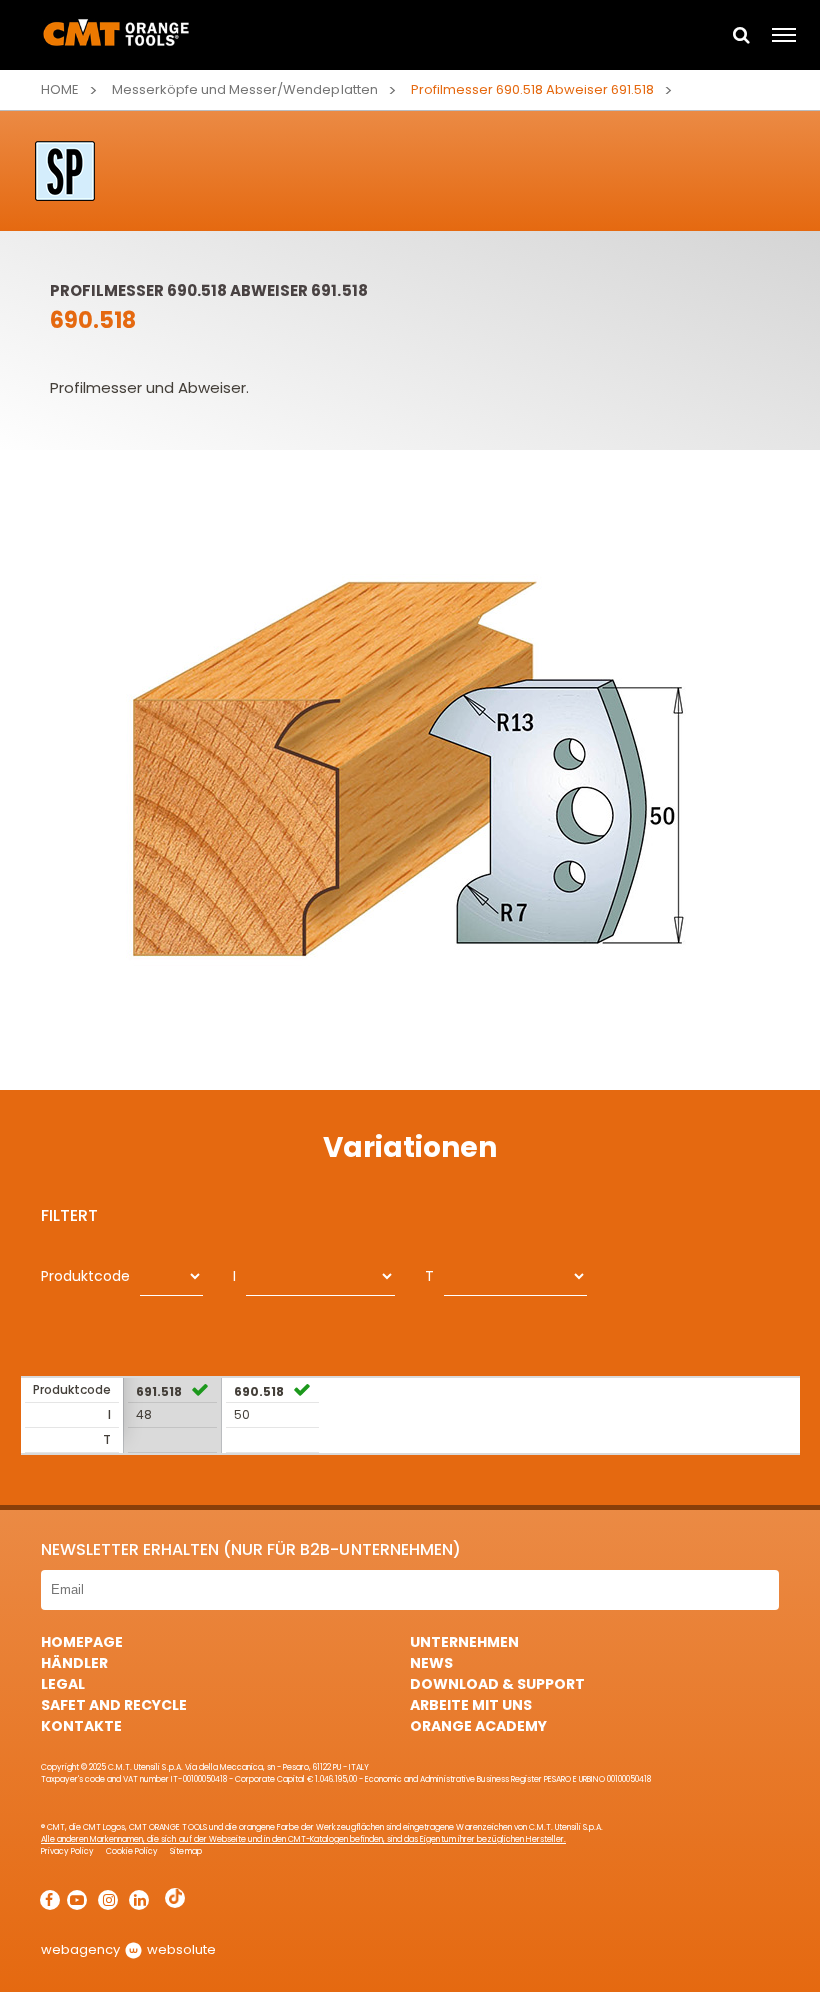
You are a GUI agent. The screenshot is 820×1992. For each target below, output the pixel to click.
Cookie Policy (132, 1851)
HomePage (82, 1642)
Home (60, 89)
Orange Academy (478, 1726)
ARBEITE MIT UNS (471, 1705)
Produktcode (85, 1276)
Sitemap (185, 1851)
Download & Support (497, 1684)
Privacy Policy (67, 1851)
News (431, 1663)
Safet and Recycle (114, 1705)
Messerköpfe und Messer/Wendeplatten (245, 89)
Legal (63, 1684)
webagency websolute (128, 1949)
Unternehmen (464, 1642)
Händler (74, 1663)
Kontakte (81, 1726)
